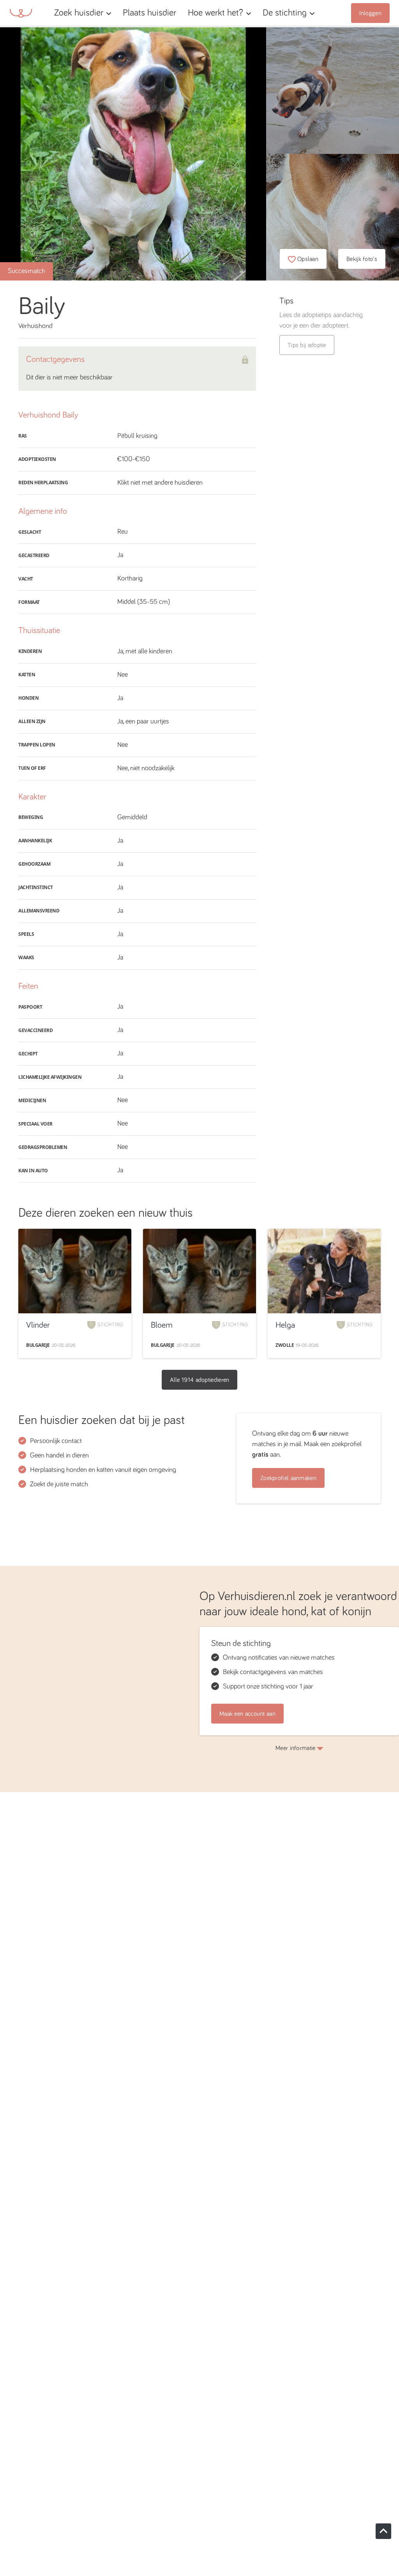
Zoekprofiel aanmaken (288, 1478)
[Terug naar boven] (383, 2531)
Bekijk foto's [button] (362, 259)
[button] (184, 13)
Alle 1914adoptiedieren (200, 1380)
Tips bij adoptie (307, 345)
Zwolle (285, 1345)
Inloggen (370, 13)
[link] (149, 13)
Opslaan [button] (308, 259)
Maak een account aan (247, 1714)
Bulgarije (38, 1345)
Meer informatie (296, 1748)
